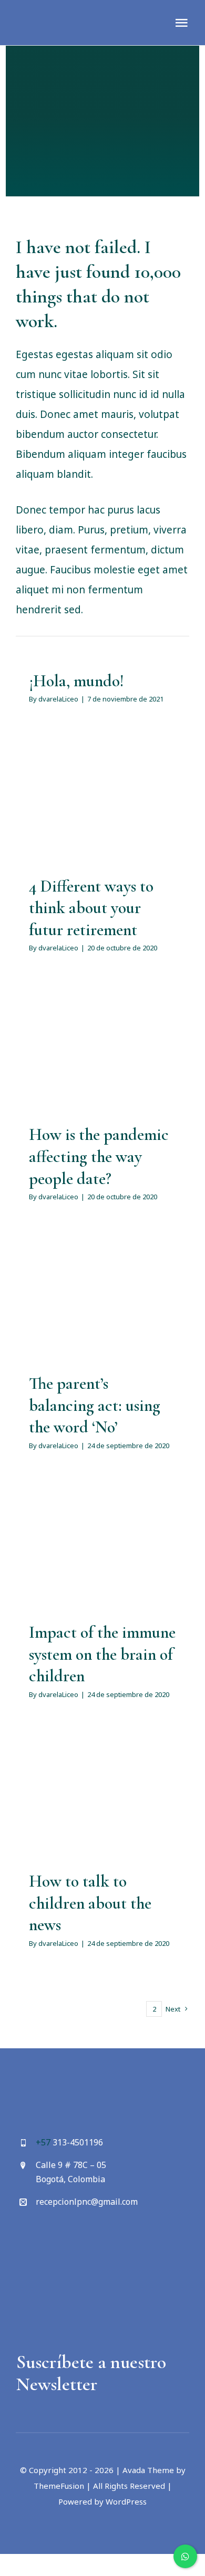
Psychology (102, 840)
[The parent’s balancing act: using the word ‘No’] (102, 1305)
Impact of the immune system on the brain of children (102, 1654)
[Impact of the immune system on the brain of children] (102, 1554)
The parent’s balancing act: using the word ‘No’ (95, 1405)
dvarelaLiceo (58, 699)
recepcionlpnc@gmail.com (87, 2202)
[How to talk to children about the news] (102, 1802)
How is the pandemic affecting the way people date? (99, 1156)
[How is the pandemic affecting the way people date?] (102, 1056)
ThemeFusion (59, 2486)
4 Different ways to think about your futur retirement (91, 908)
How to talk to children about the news (90, 1903)
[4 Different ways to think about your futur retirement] (102, 807)
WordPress (126, 2501)
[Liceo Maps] (61, 2235)
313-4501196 (78, 2142)
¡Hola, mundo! (76, 681)
